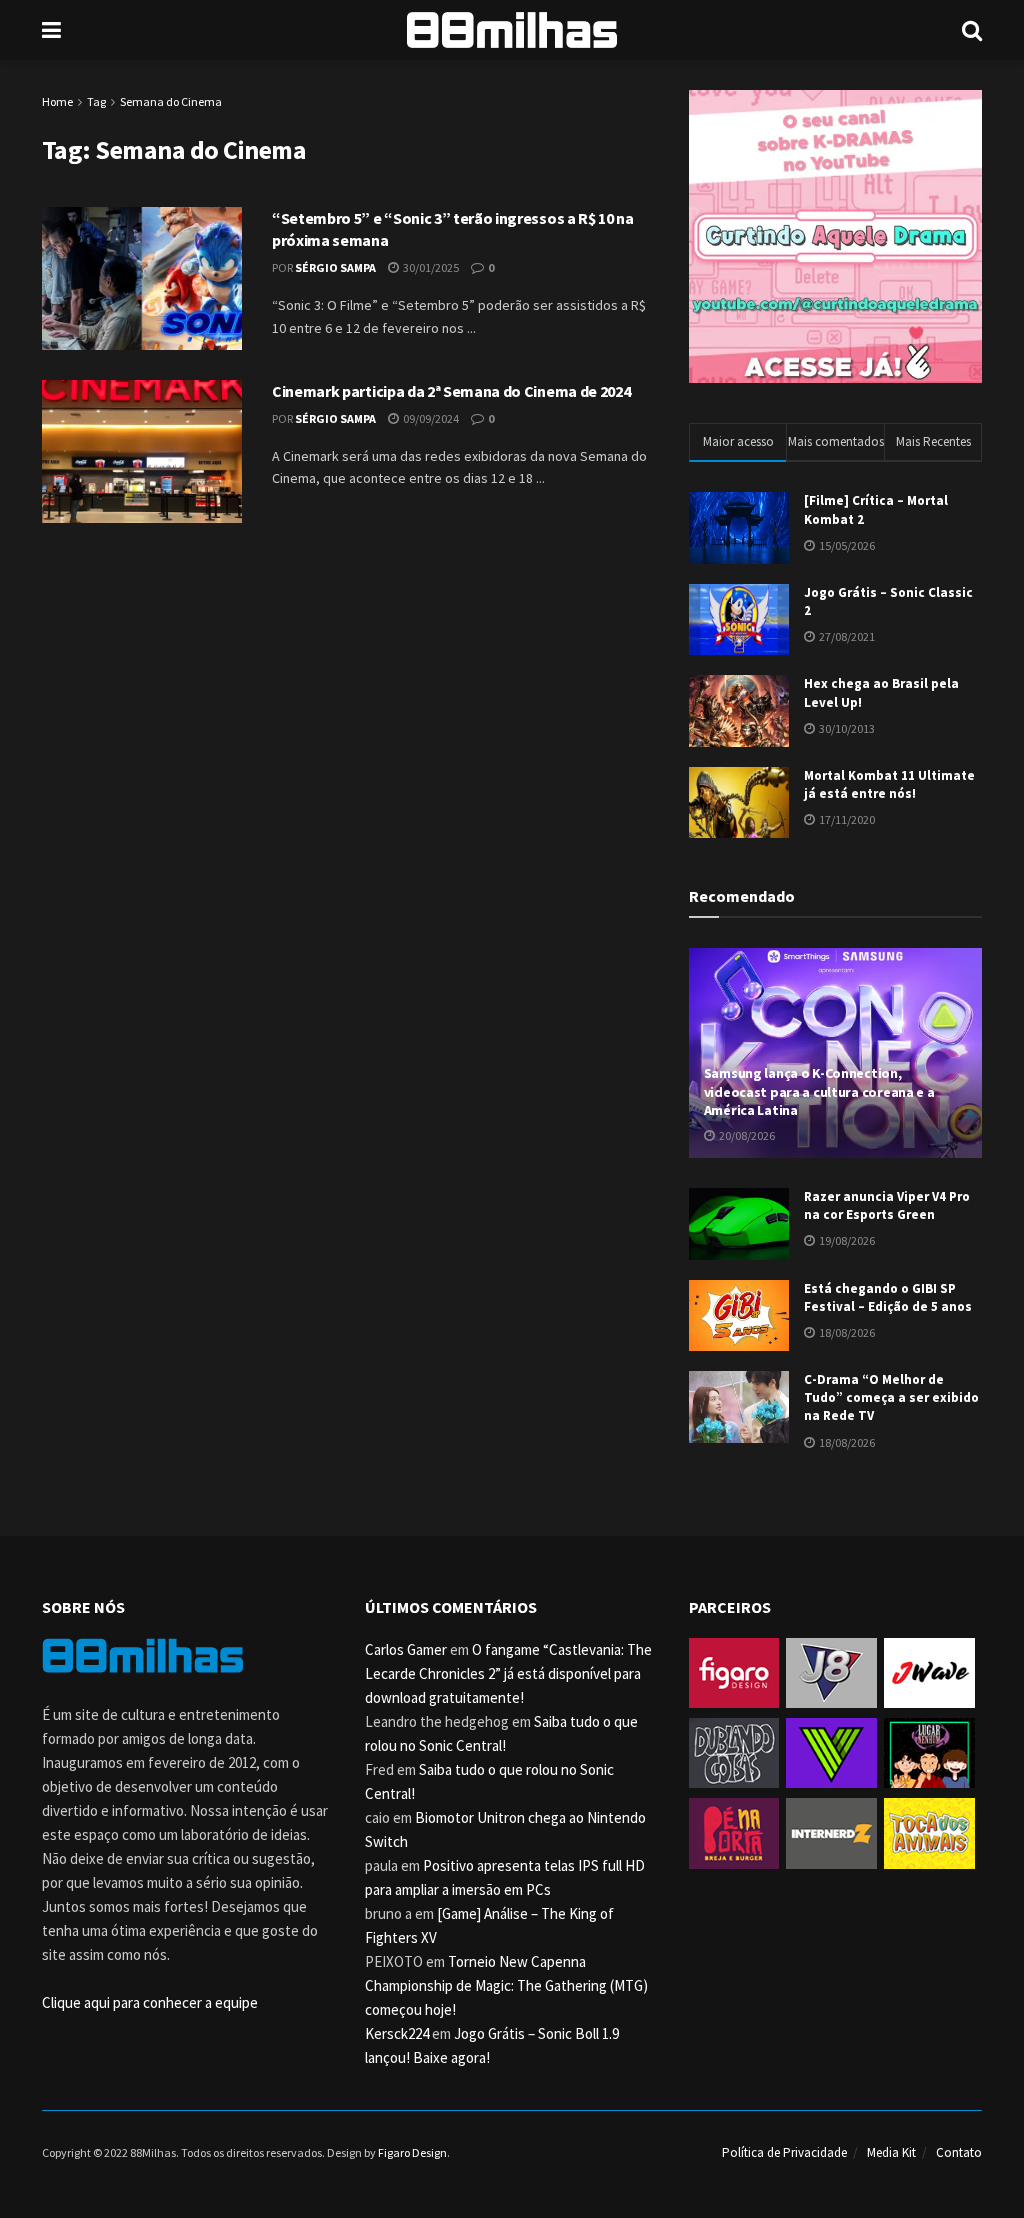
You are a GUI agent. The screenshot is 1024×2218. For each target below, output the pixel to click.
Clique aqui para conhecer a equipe (150, 2002)
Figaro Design (412, 2152)
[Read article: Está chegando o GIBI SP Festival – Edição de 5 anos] (739, 1316)
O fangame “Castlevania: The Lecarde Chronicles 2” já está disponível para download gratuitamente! (508, 1673)
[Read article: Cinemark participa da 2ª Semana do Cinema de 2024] (142, 451)
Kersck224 (397, 2033)
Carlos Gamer (406, 1649)
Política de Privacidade (784, 2152)
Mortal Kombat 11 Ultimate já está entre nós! (889, 784)
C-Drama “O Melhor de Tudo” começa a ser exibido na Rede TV (891, 1397)
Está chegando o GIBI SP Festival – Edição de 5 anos (888, 1297)
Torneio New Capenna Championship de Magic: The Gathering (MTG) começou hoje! (506, 1985)
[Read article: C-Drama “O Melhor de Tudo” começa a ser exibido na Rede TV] (739, 1407)
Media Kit (891, 2152)
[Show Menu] (51, 30)
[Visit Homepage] (512, 30)
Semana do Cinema (171, 101)
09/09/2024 (430, 418)
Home (57, 101)
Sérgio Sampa (335, 267)
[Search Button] (972, 30)
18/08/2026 (846, 1332)
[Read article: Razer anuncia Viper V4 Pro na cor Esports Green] (739, 1224)
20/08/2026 (746, 1135)
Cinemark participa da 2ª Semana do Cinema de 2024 (451, 391)
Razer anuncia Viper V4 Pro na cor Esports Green (887, 1205)
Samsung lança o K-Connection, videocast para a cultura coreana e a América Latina (819, 1091)
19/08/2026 (846, 1240)
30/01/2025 (430, 267)
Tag (96, 101)
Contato (959, 2152)
